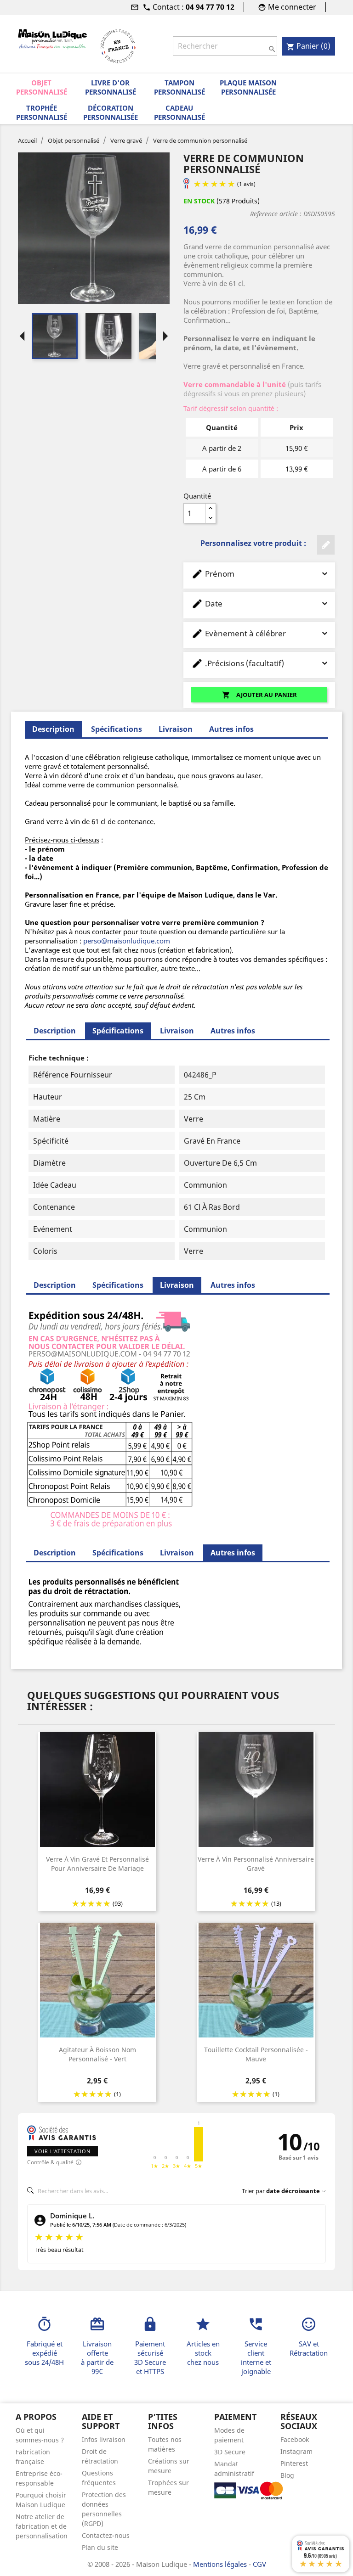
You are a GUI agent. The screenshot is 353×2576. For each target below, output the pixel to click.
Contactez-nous (106, 2535)
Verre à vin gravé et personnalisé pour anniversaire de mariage (97, 1864)
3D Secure (230, 2452)
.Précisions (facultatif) (238, 663)
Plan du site (100, 2547)
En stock (199, 201)
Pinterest (294, 2463)
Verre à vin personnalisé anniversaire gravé (256, 1864)
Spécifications (117, 729)
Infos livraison (104, 2439)
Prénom (213, 574)
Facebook (295, 2439)
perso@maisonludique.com (127, 941)
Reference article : (276, 214)
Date (207, 603)
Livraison (176, 729)
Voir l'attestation (63, 2151)
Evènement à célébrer (239, 633)
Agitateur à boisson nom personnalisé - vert (97, 2054)
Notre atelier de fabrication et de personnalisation (42, 2526)
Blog (287, 2475)
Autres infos (231, 729)
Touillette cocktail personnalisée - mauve (256, 2054)
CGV (259, 2564)
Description (55, 1031)
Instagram (296, 2451)
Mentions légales (221, 2564)
